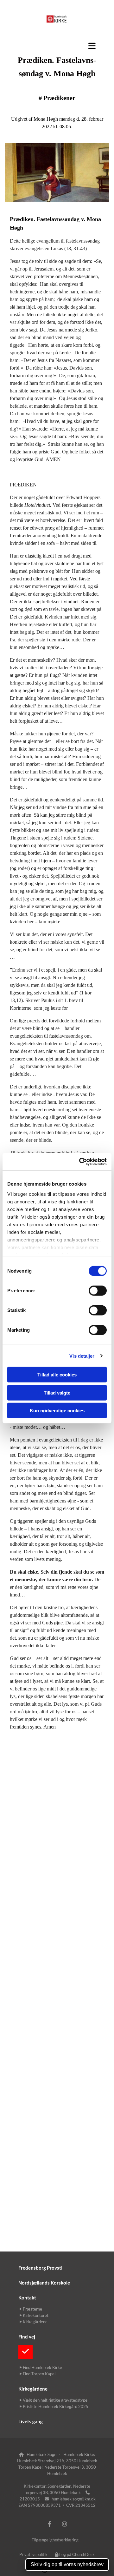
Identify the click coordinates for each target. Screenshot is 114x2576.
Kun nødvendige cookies (57, 1411)
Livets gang (31, 2421)
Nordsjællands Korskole (44, 2283)
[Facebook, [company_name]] (50, 2524)
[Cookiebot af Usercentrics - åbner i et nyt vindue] (80, 1161)
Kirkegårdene (33, 2389)
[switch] (98, 1291)
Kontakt (27, 2298)
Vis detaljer (82, 1356)
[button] (57, 46)
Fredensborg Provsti (40, 2268)
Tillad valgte (57, 1392)
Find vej (27, 2337)
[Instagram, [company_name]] (64, 2524)
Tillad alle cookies (57, 1375)
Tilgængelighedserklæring (55, 2540)
